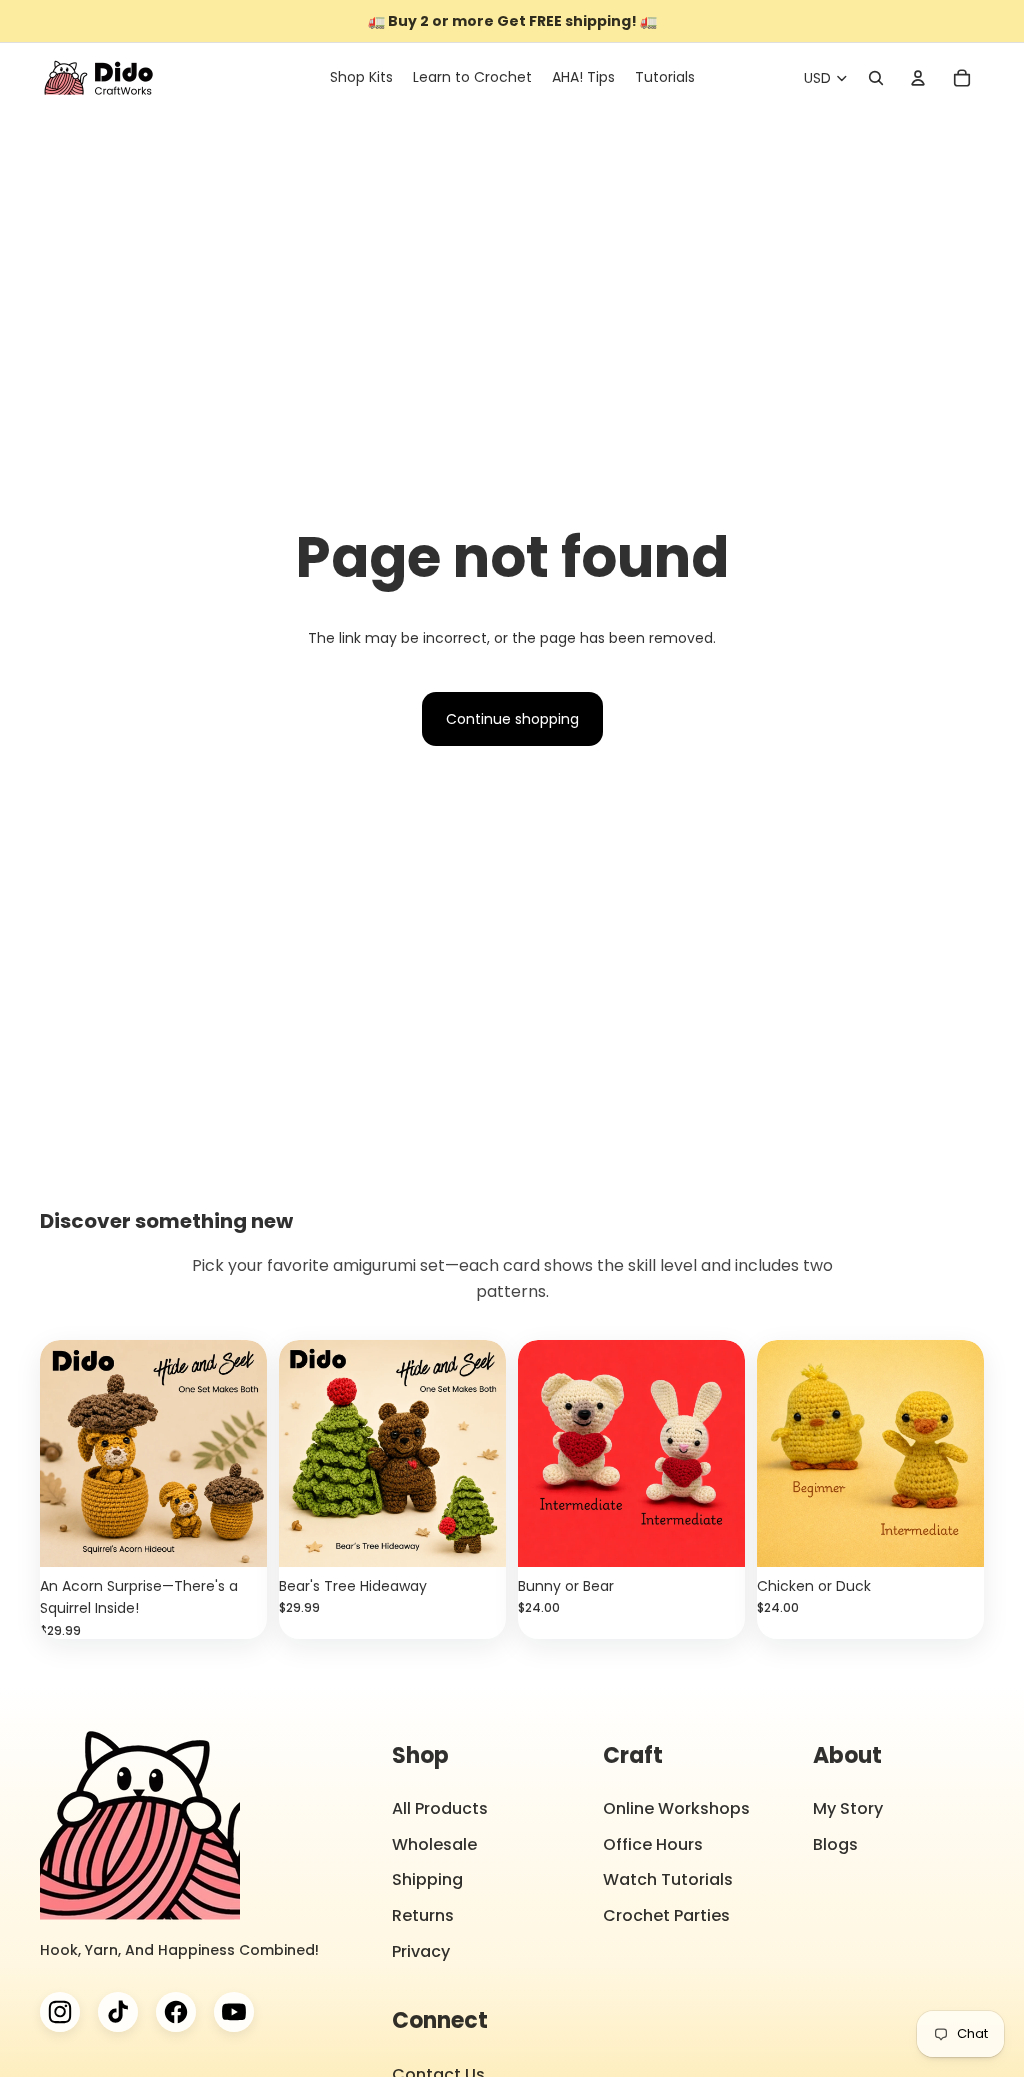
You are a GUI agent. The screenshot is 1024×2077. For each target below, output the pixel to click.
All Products (440, 1808)
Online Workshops (676, 1808)
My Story (848, 1808)
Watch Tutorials (668, 1879)
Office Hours (653, 1844)
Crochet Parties (666, 1915)
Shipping (427, 1879)
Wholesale (434, 1844)
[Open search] (876, 78)
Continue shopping (512, 719)
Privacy (421, 1951)
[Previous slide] (55, 1454)
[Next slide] (251, 1454)
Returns (423, 1915)
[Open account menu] (918, 78)
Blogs (835, 1844)
